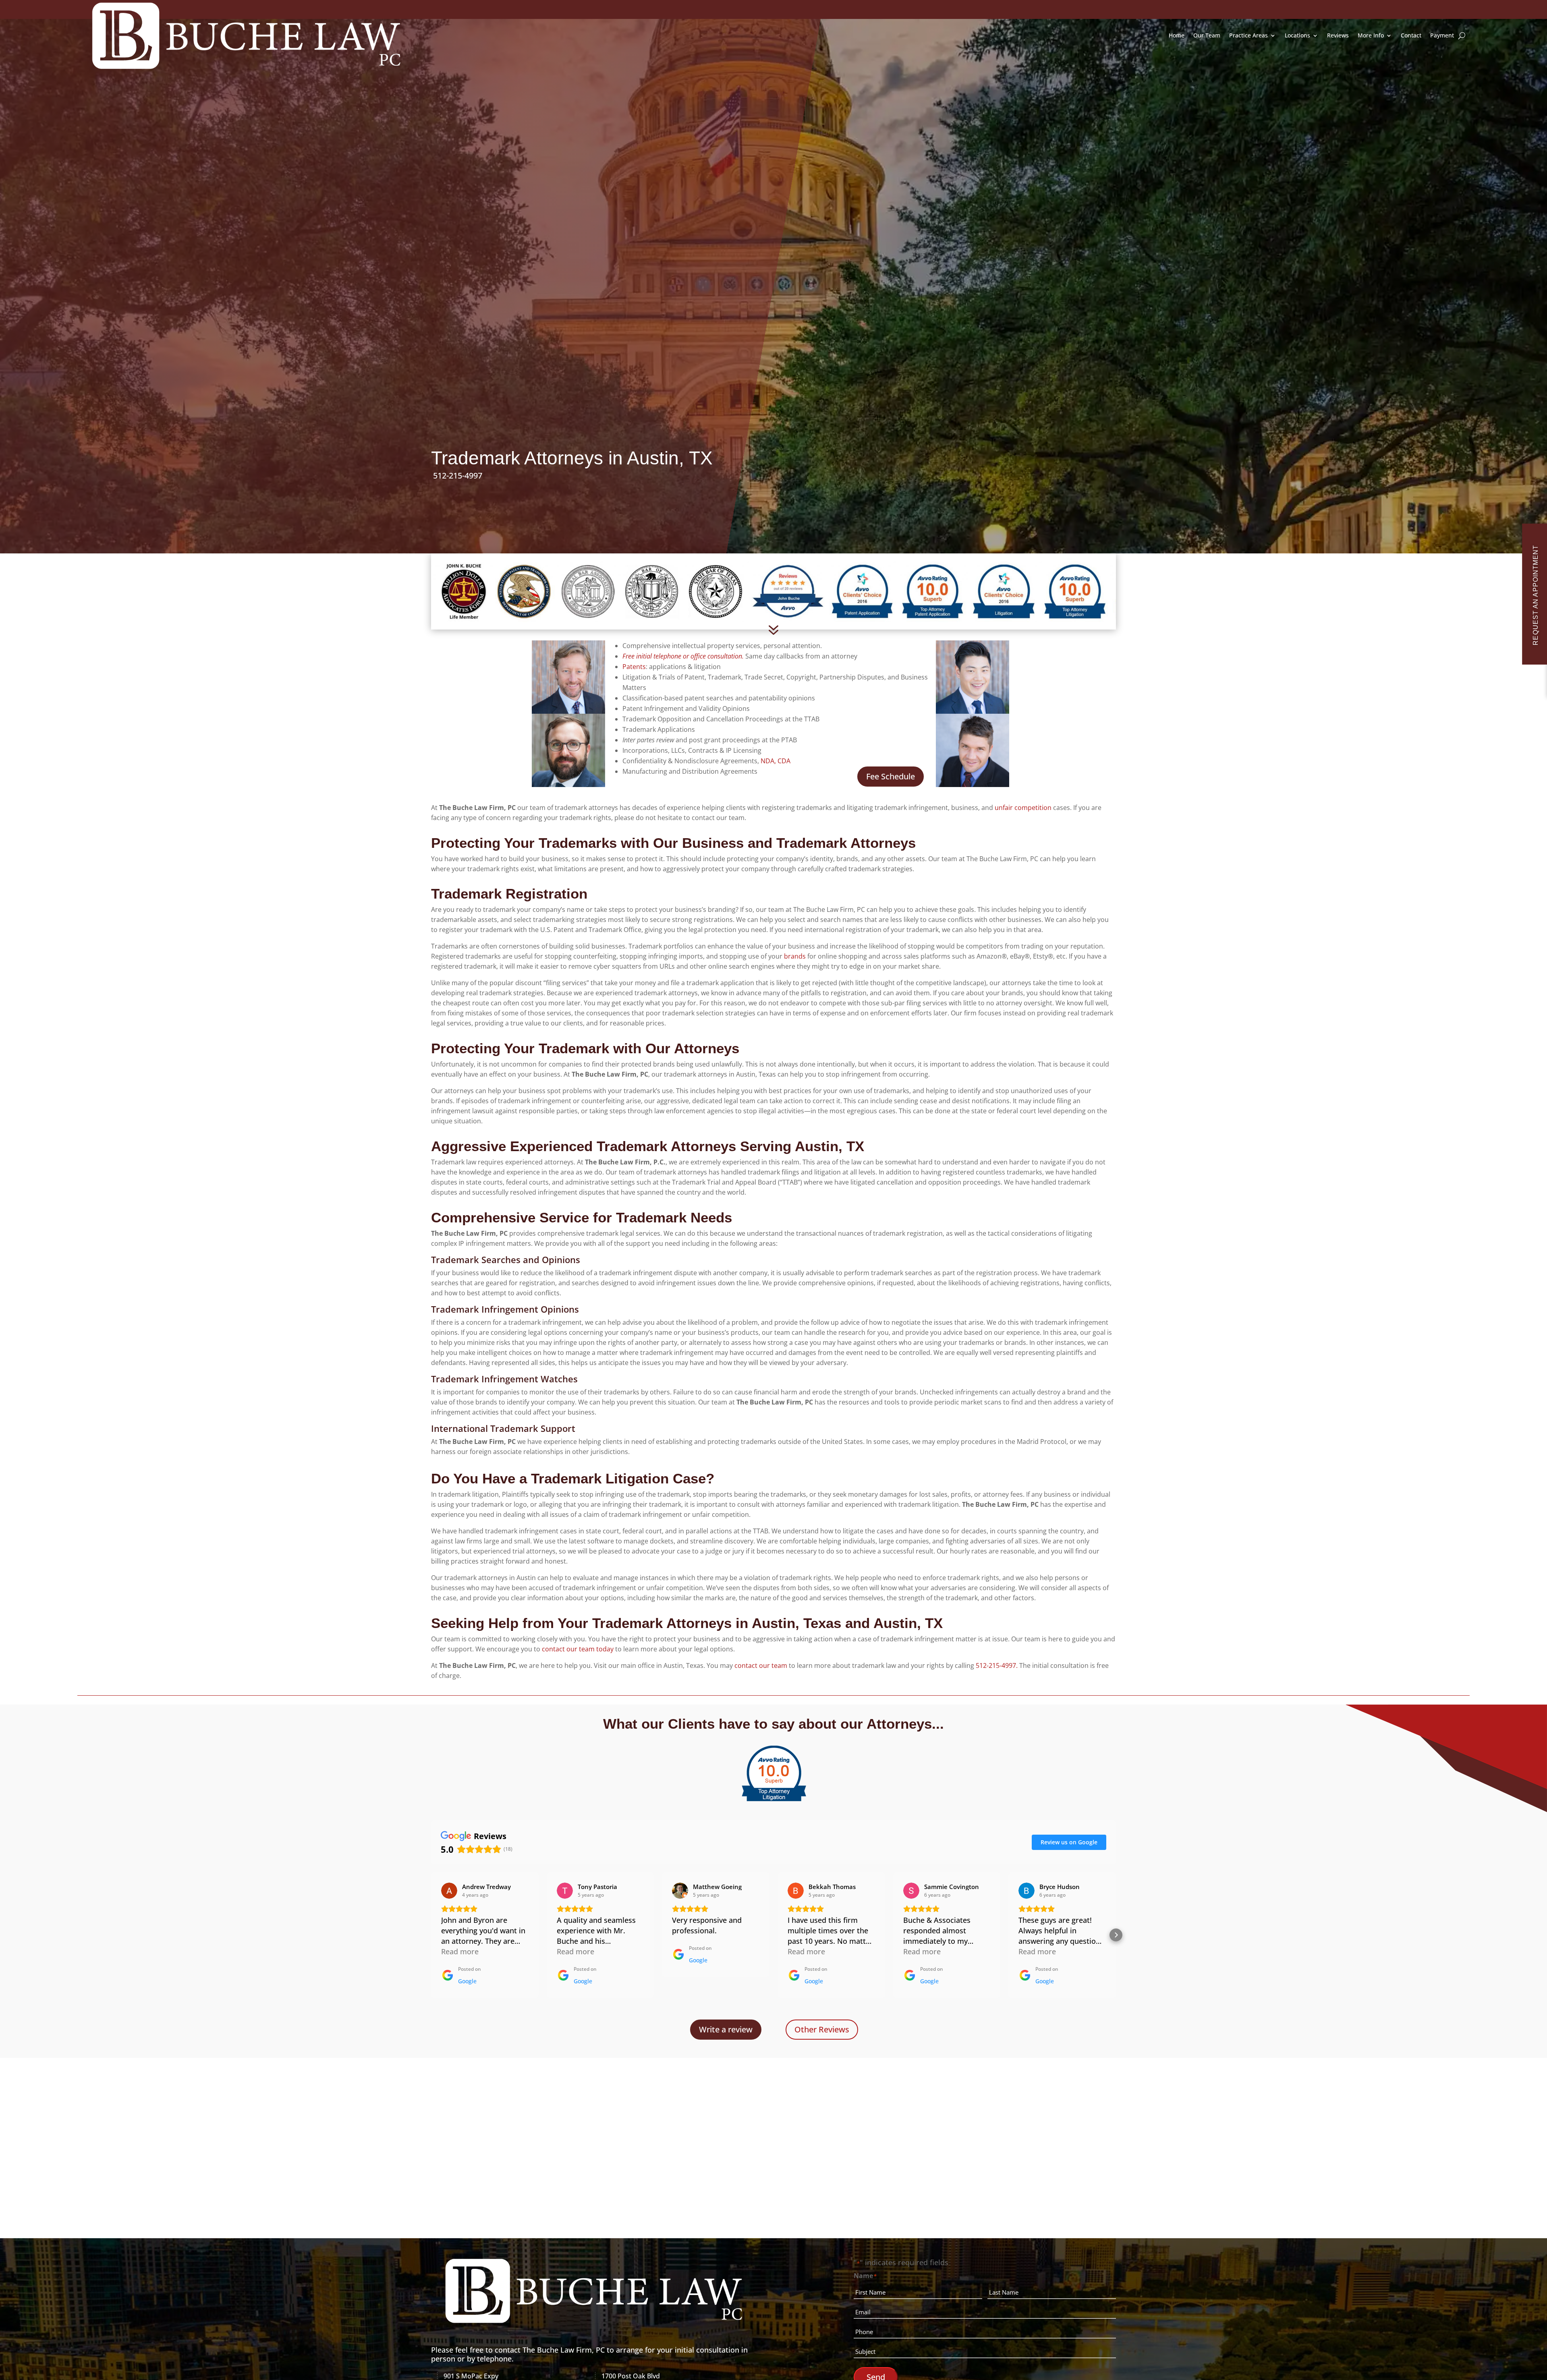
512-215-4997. (997, 1665)
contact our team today (578, 1649)
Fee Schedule (891, 776)
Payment (1442, 35)
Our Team (1207, 35)
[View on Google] (449, 1891)
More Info (1371, 35)
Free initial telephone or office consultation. (683, 656)
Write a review (726, 2029)
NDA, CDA (776, 761)
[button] (431, 1935)
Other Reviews (822, 2029)
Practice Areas (1248, 35)
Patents (634, 667)
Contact (1411, 35)
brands (795, 956)
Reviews (1338, 35)
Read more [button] (460, 1951)
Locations (1297, 35)
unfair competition (1023, 808)
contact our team (761, 1665)
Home (1177, 35)
